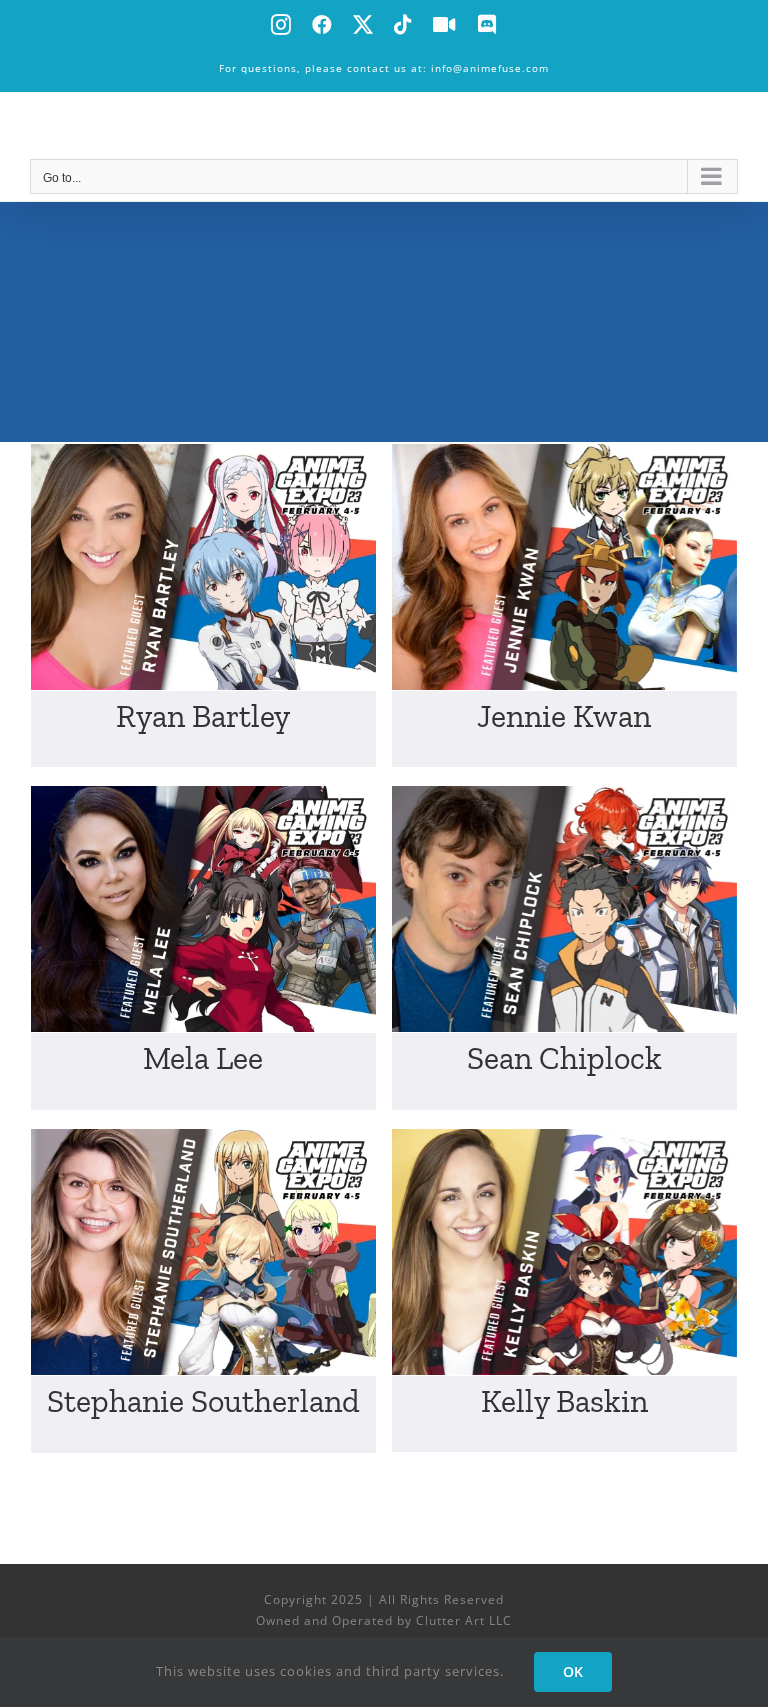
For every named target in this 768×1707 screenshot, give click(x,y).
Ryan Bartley (203, 716)
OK (573, 1671)
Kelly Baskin (564, 1401)
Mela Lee (203, 1058)
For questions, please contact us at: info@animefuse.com (384, 68)
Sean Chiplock (564, 1058)
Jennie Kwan (564, 716)
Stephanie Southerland (203, 1401)
